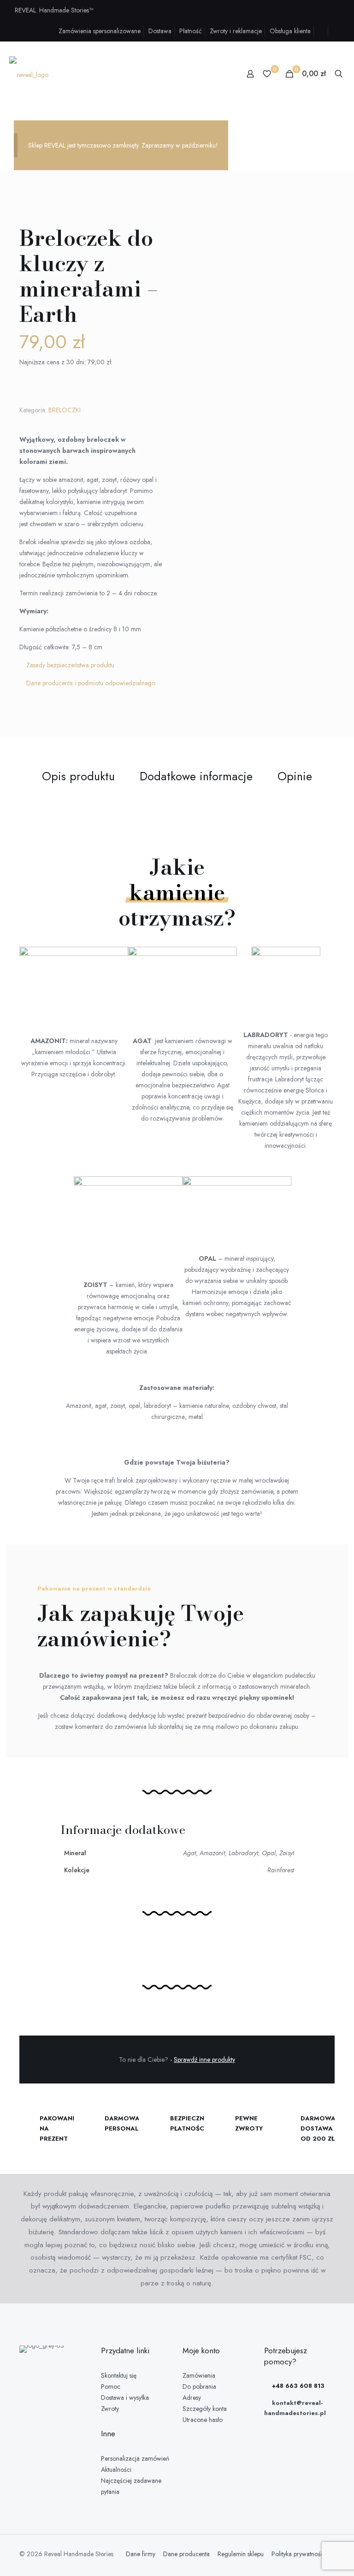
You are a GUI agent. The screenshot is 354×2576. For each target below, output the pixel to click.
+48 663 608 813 (297, 2386)
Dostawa (160, 31)
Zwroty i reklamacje (236, 31)
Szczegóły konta (205, 2409)
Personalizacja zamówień (135, 2458)
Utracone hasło (203, 2420)
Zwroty (110, 2409)
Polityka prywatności (298, 2554)
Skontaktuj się (119, 2375)
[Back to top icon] (310, 2557)
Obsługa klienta (290, 31)
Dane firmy (141, 2554)
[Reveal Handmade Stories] (29, 74)
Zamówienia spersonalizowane (100, 31)
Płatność (191, 31)
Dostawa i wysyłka (125, 2398)
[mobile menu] (218, 74)
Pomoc (111, 2386)
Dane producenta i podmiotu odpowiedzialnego (91, 683)
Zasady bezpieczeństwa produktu (70, 665)
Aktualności (116, 2469)
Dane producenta (186, 2554)
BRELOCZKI (65, 410)
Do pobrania (199, 2386)
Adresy (192, 2398)
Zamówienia (199, 2375)
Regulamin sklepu (241, 2554)
